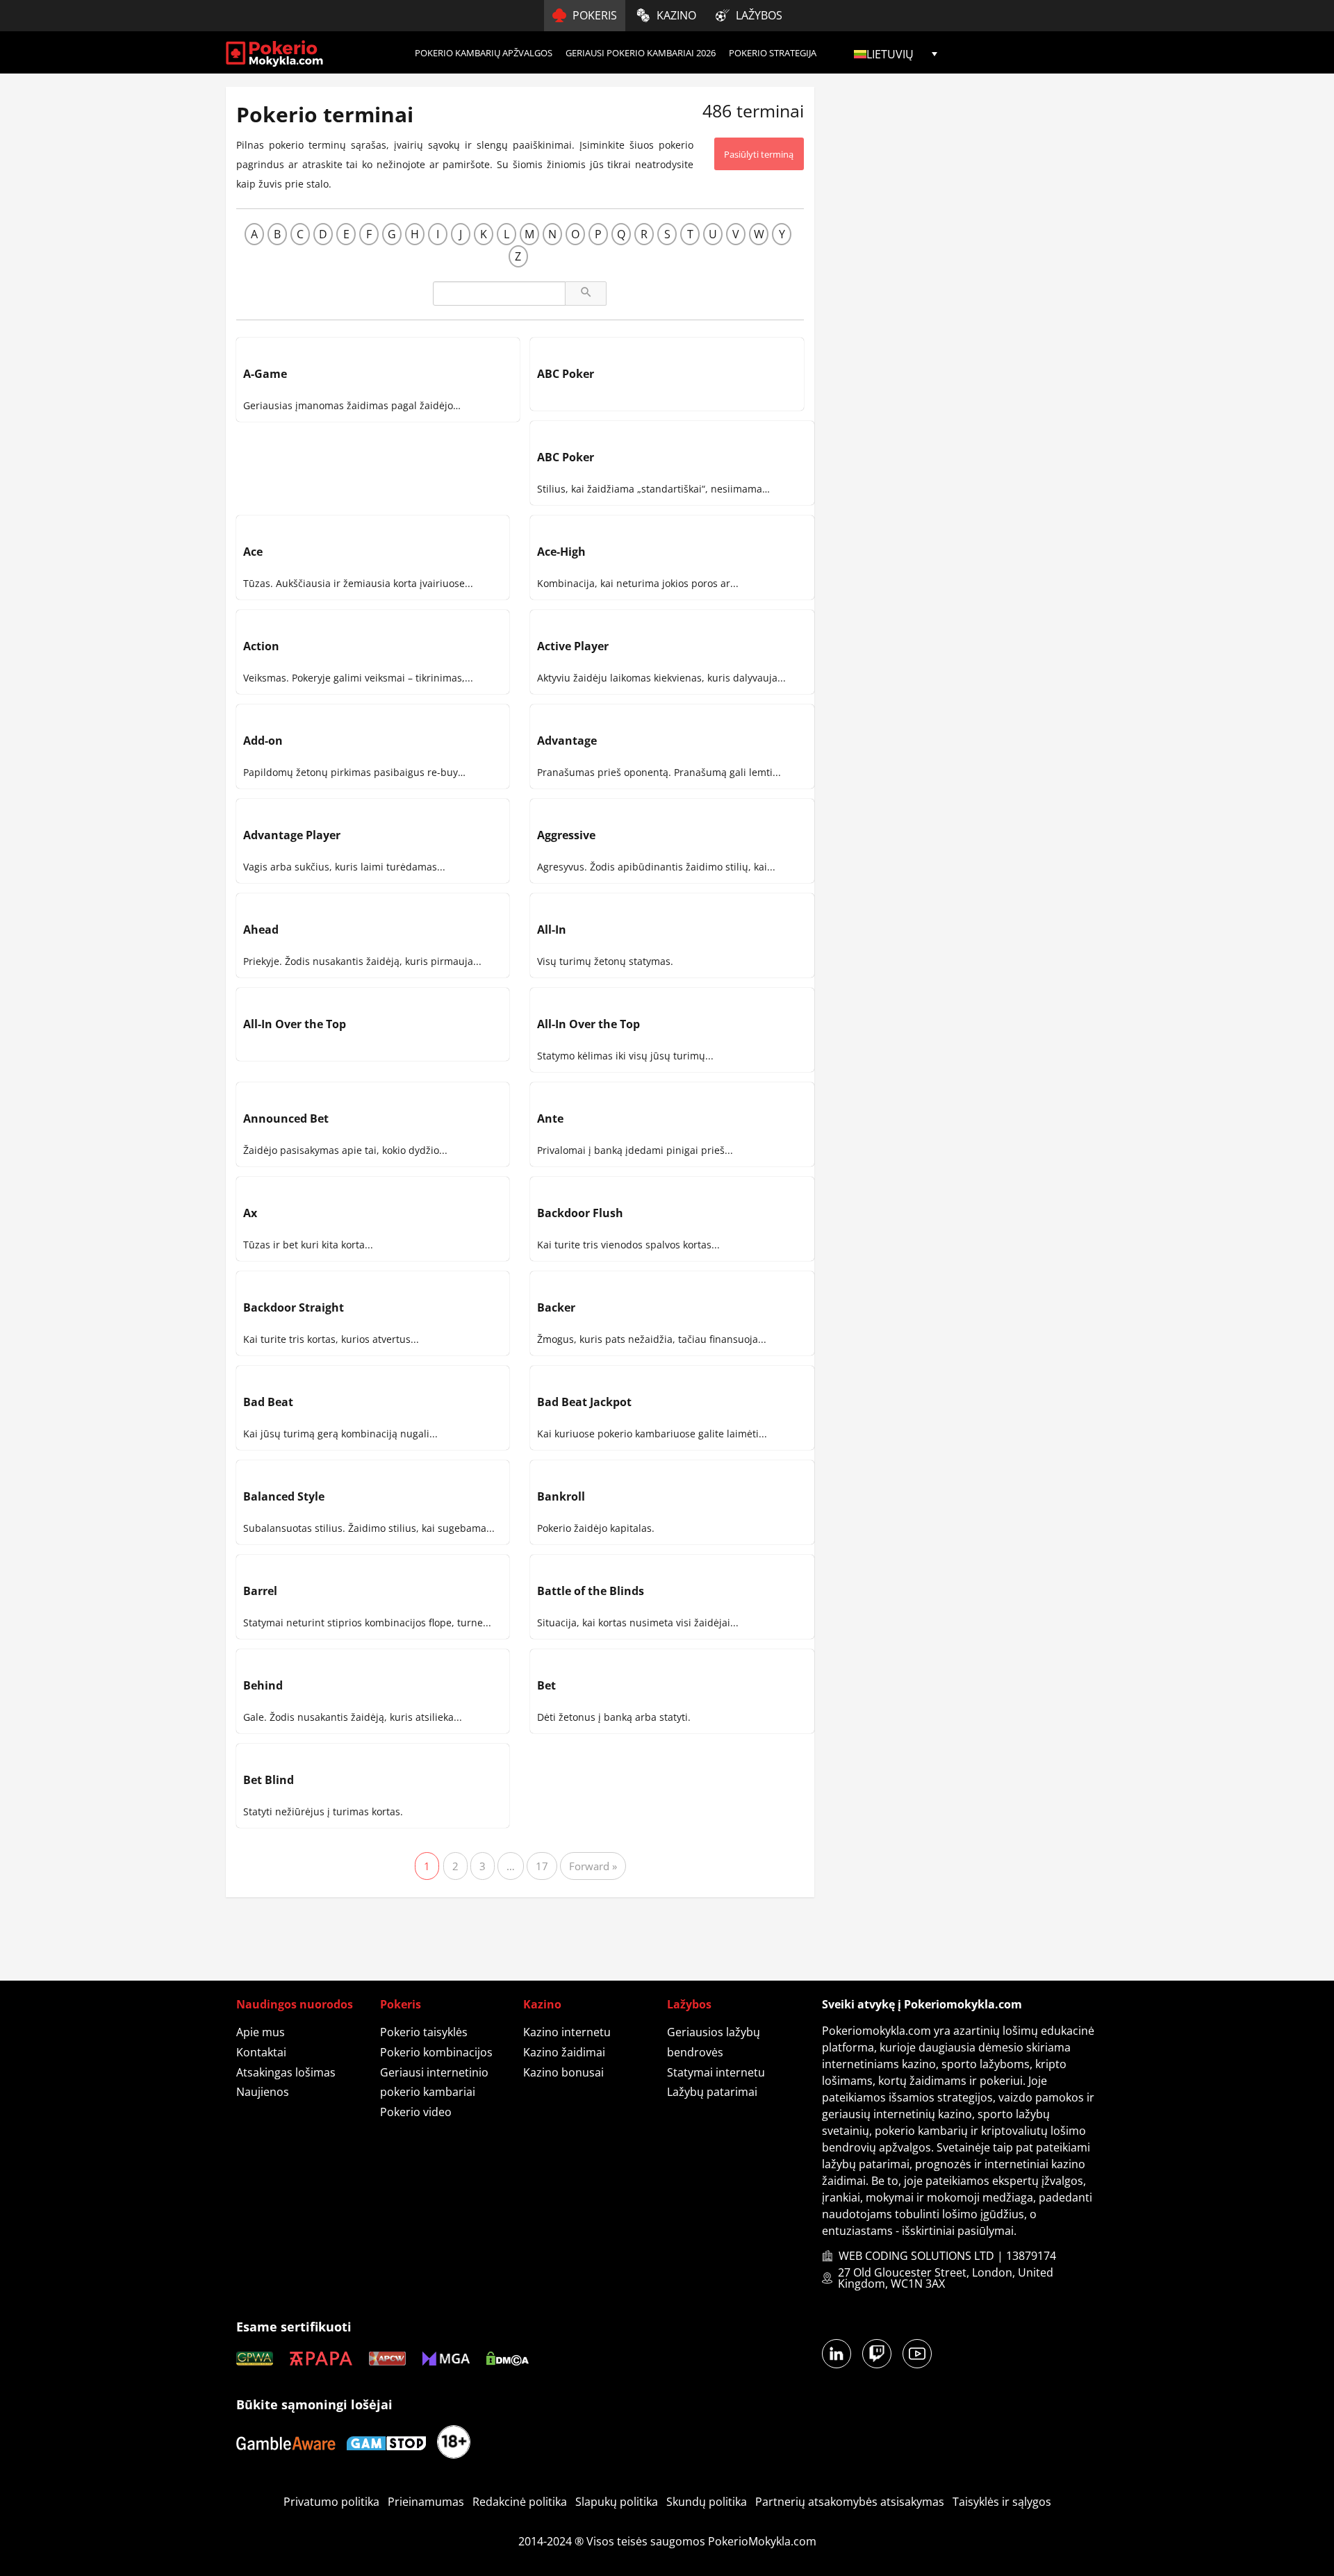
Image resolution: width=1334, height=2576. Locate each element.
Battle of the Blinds (591, 1591)
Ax (250, 1213)
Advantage (567, 741)
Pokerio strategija (773, 53)
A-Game (265, 374)
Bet (546, 1685)
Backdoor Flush (580, 1213)
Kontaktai (261, 2052)
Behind (263, 1685)
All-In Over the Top (295, 1024)
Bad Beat (268, 1402)
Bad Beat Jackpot (584, 1402)
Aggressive (566, 835)
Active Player (573, 646)
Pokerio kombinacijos (436, 2052)
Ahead (261, 930)
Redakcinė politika (520, 2502)
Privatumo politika (331, 2502)
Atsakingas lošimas (286, 2072)
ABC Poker (566, 374)
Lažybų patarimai (712, 2092)
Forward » (593, 1866)
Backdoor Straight (294, 1307)
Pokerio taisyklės (424, 2032)
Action (261, 646)
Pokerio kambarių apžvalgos (484, 53)
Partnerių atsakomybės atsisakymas (850, 2502)
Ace (253, 552)
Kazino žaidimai (564, 2052)
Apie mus (261, 2032)
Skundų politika (707, 2502)
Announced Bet (286, 1118)
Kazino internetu (567, 2032)
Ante (550, 1118)
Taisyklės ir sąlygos (1002, 2502)
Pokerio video (416, 2112)
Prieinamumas (426, 2502)
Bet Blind (269, 1780)
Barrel (260, 1591)
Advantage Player (292, 835)
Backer (556, 1307)
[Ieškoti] (586, 294)
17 (542, 1866)
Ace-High (561, 552)
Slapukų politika (617, 2502)
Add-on (263, 741)
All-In (552, 930)
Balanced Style (284, 1496)
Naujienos (263, 2092)
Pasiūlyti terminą (759, 154)
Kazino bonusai (563, 2072)
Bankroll (561, 1496)
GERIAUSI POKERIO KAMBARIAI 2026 (641, 53)
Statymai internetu (716, 2072)
